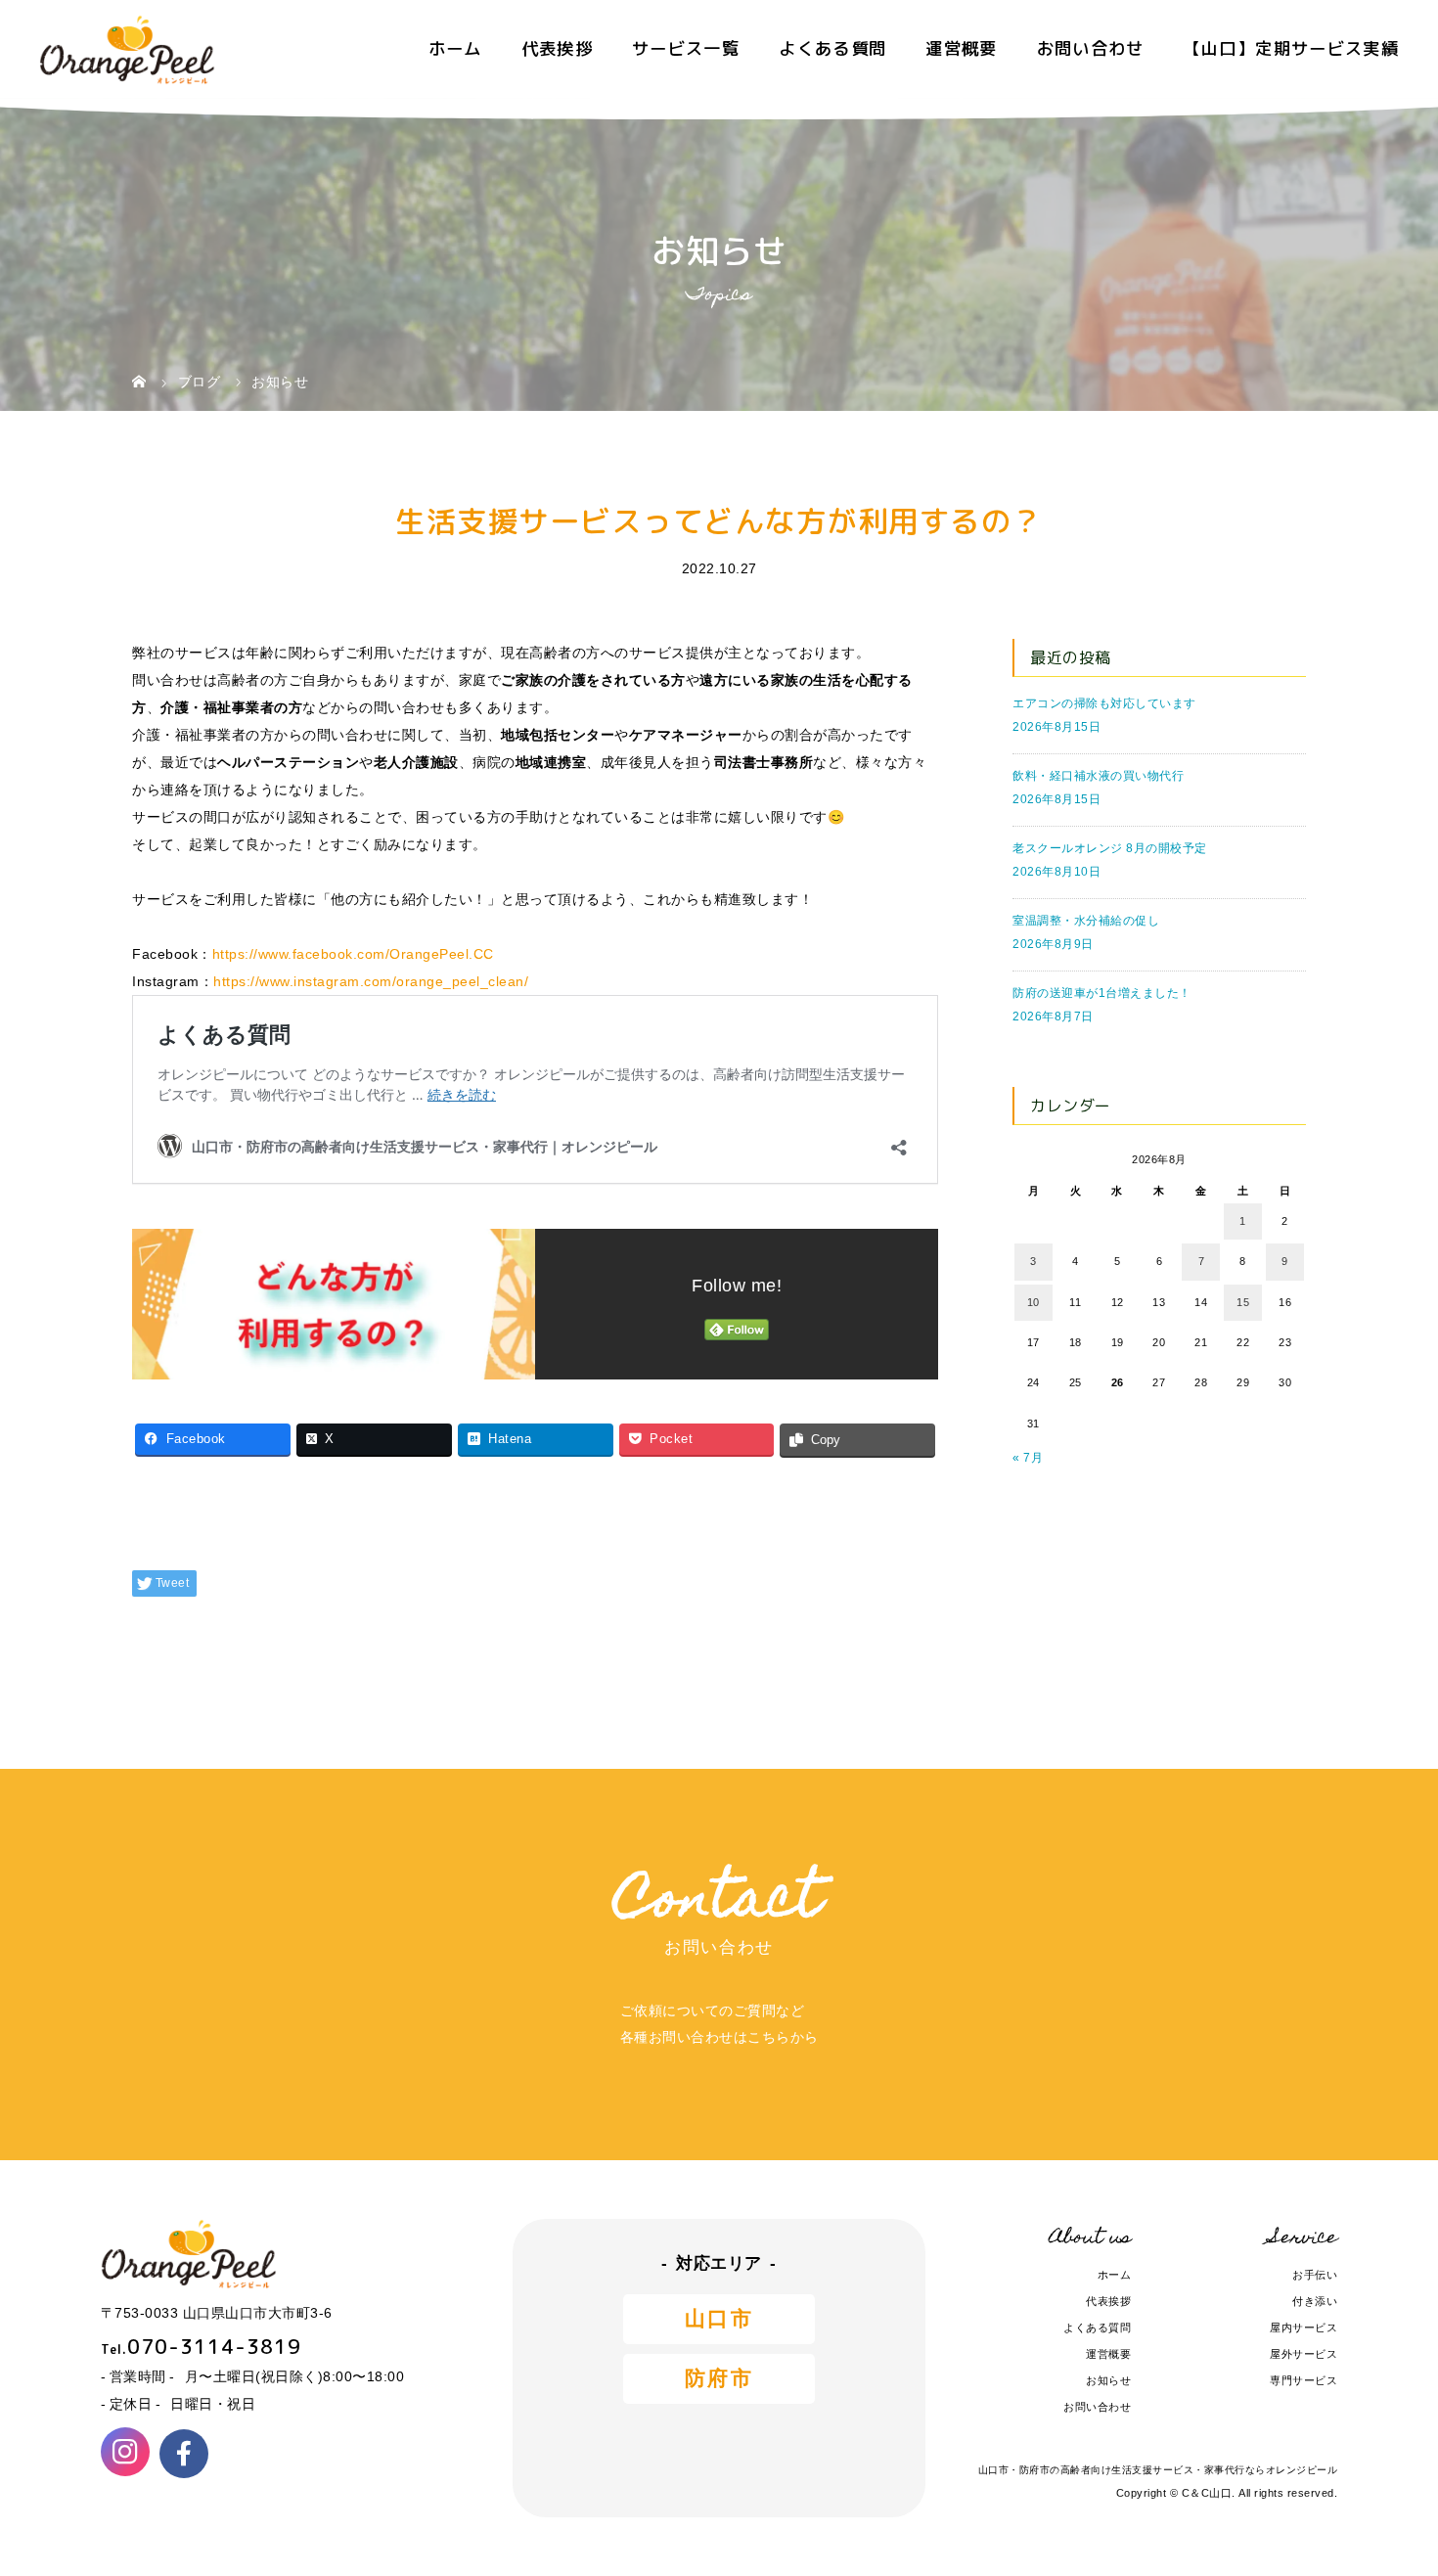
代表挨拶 (557, 48)
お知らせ (1108, 2380)
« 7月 (1028, 1458)
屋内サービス (1303, 2327)
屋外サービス (1303, 2354)
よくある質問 (832, 48)
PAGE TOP (1390, 2485)
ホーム (455, 48)
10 (1034, 1302)
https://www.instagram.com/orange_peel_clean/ (371, 981)
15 (1243, 1302)
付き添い (1315, 2301)
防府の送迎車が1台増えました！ (1102, 993)
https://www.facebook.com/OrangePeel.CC (353, 954)
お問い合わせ (1091, 48)
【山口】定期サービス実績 (1291, 48)
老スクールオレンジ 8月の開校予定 (1110, 848)
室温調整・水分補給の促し (1086, 921)
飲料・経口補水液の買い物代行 (1098, 776)
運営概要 (961, 48)
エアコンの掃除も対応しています (1104, 703)
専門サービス (1303, 2380)
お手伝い (1315, 2275)
